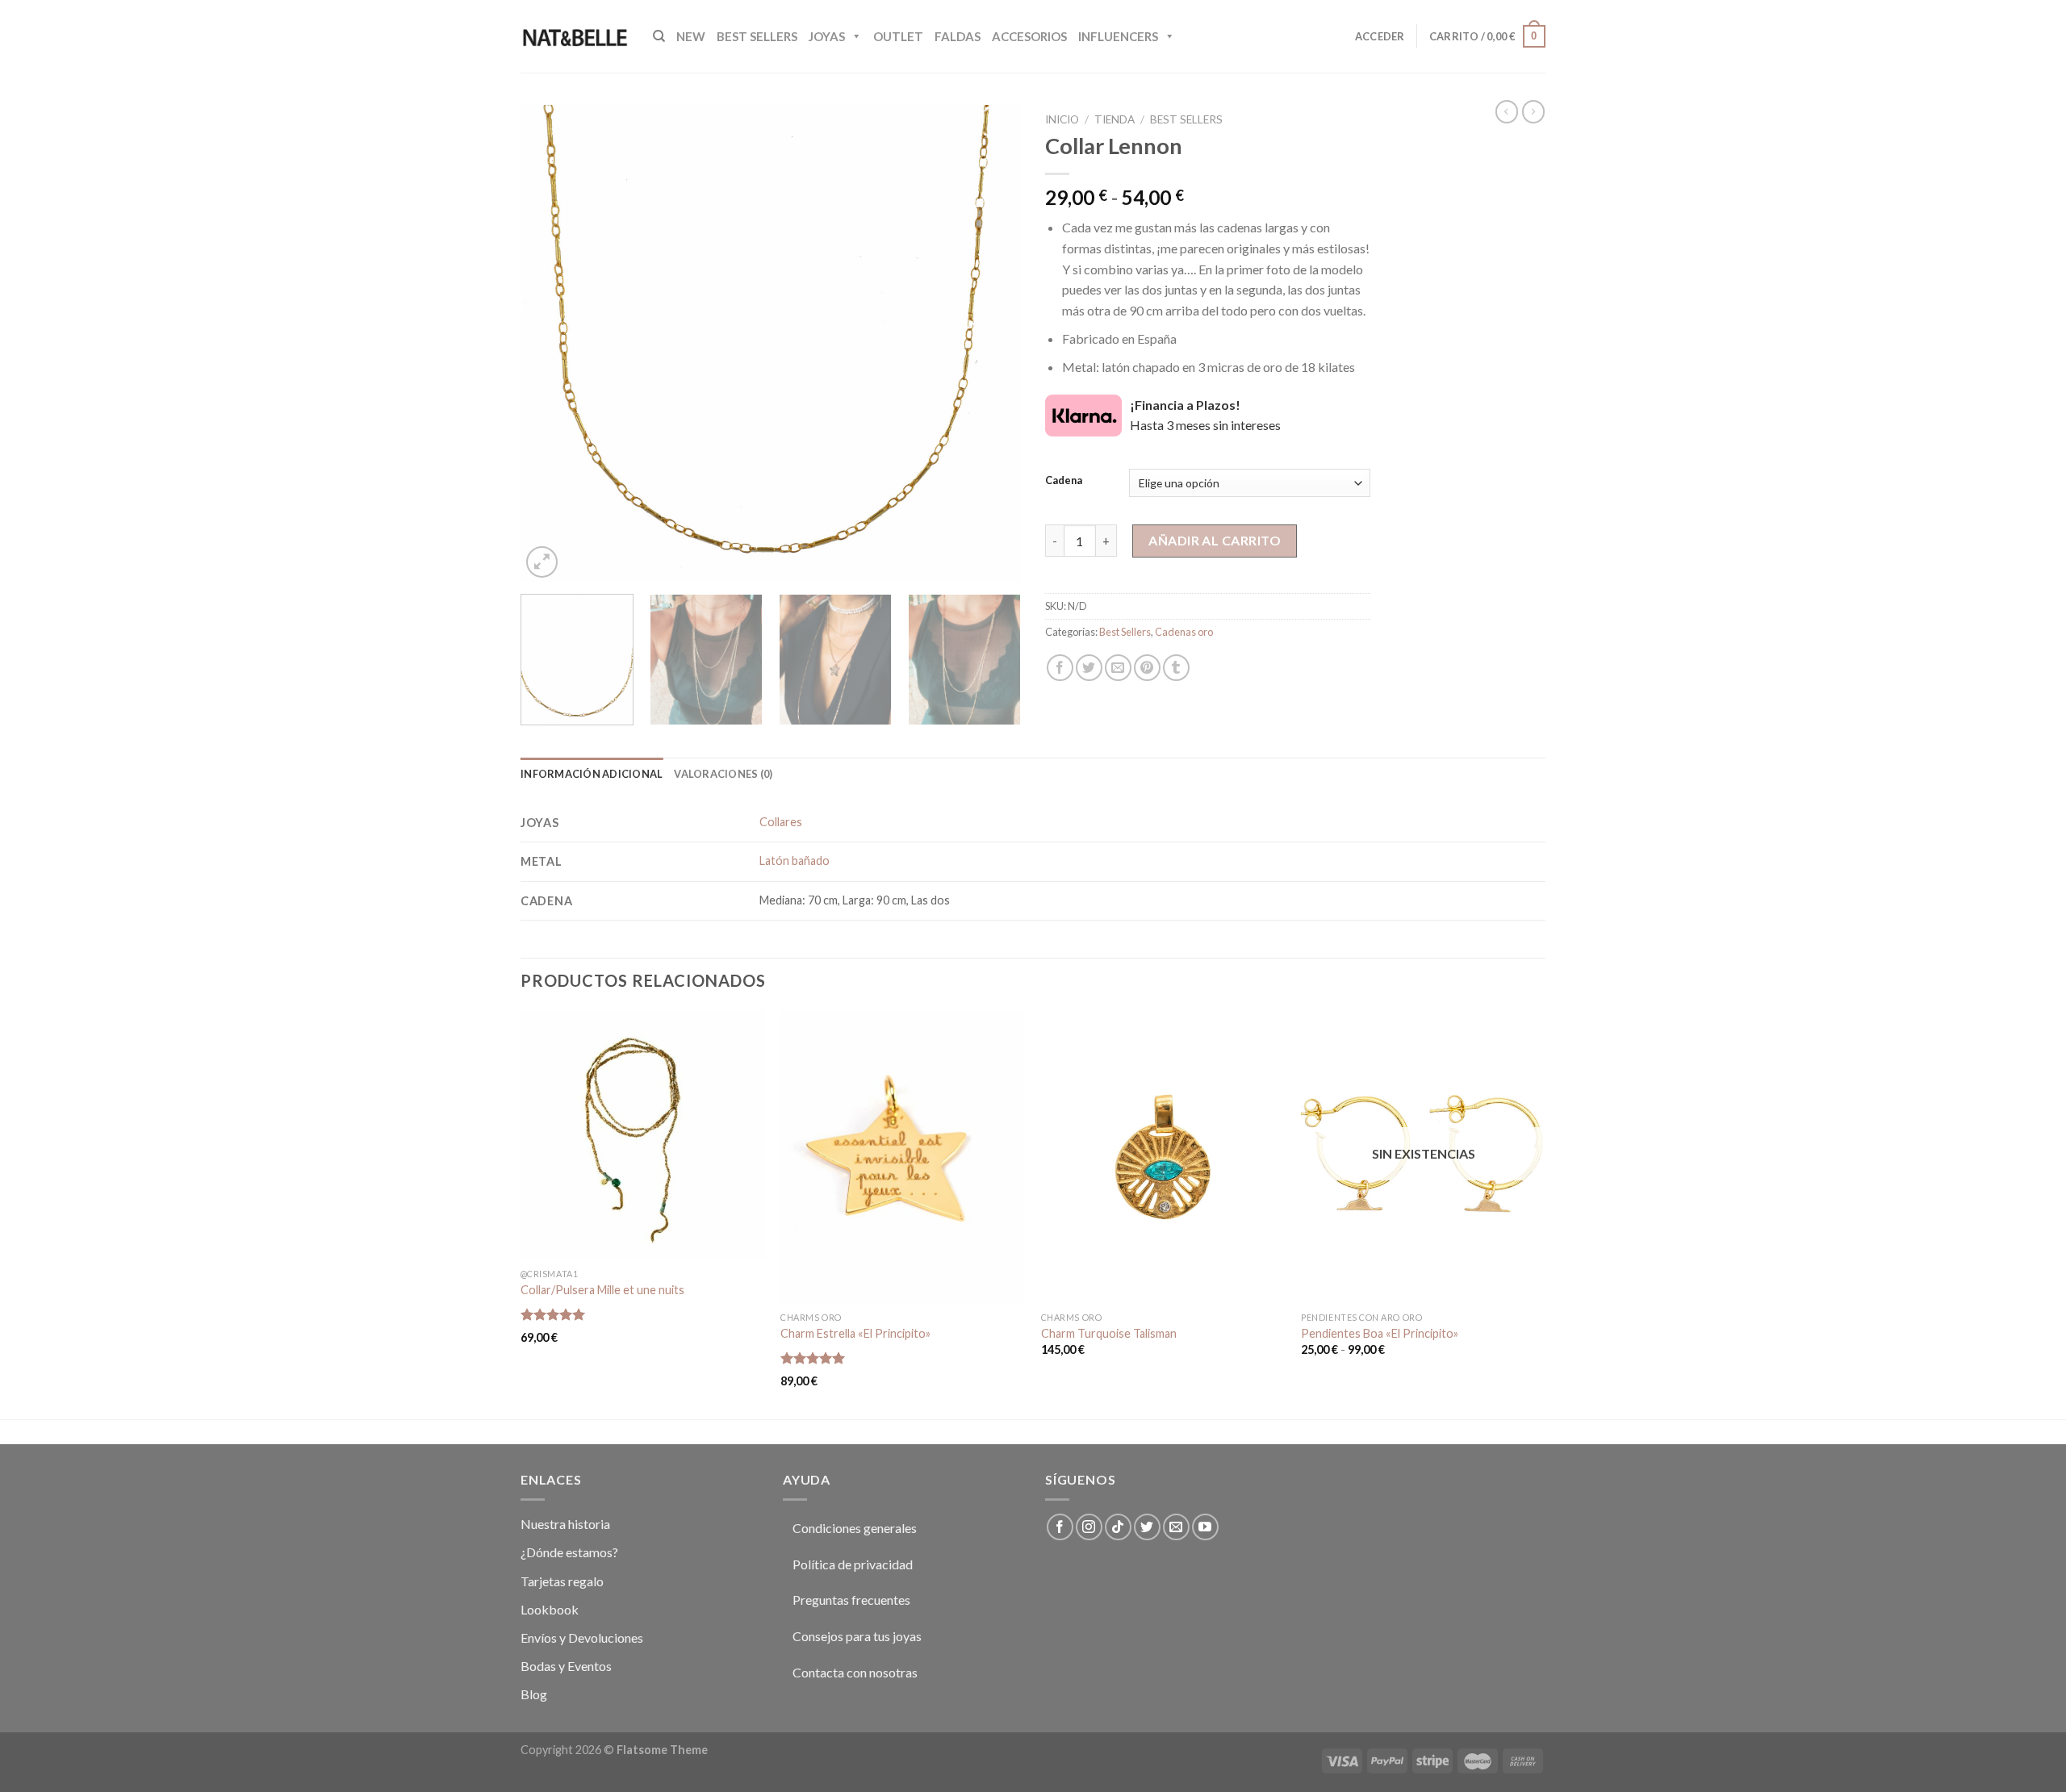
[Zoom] (542, 562)
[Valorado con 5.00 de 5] (553, 1314)
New (691, 36)
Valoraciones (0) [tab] (723, 774)
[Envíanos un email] (1176, 1527)
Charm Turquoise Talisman (1109, 1333)
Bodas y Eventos (566, 1666)
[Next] (990, 343)
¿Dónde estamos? (569, 1552)
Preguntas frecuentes (851, 1600)
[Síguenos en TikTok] (1118, 1527)
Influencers (1118, 36)
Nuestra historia (565, 1524)
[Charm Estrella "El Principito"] (903, 1157)
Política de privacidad (853, 1564)
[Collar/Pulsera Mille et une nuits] (643, 1135)
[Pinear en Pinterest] (1147, 668)
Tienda (1115, 119)
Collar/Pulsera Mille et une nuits (602, 1290)
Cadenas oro (1184, 632)
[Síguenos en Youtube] (1205, 1527)
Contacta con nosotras (855, 1672)
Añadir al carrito (1215, 540)
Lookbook (550, 1609)
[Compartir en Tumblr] (1176, 668)
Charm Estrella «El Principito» (855, 1333)
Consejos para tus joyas (857, 1636)
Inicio (1062, 119)
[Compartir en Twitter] (1089, 668)
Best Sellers (757, 36)
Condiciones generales (855, 1528)
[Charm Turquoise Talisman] (1163, 1157)
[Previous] (551, 343)
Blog (534, 1694)
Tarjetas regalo (562, 1581)
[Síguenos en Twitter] (1147, 1527)
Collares (781, 822)
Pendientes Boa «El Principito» (1380, 1333)
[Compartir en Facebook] (1060, 668)
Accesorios (1029, 36)
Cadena (1064, 481)
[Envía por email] (1118, 668)
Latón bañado (795, 860)
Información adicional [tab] (592, 774)
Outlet (898, 36)
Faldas (958, 36)
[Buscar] (659, 36)
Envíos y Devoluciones (582, 1637)
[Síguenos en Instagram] (1089, 1527)
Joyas (827, 36)
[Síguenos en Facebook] (1060, 1527)
